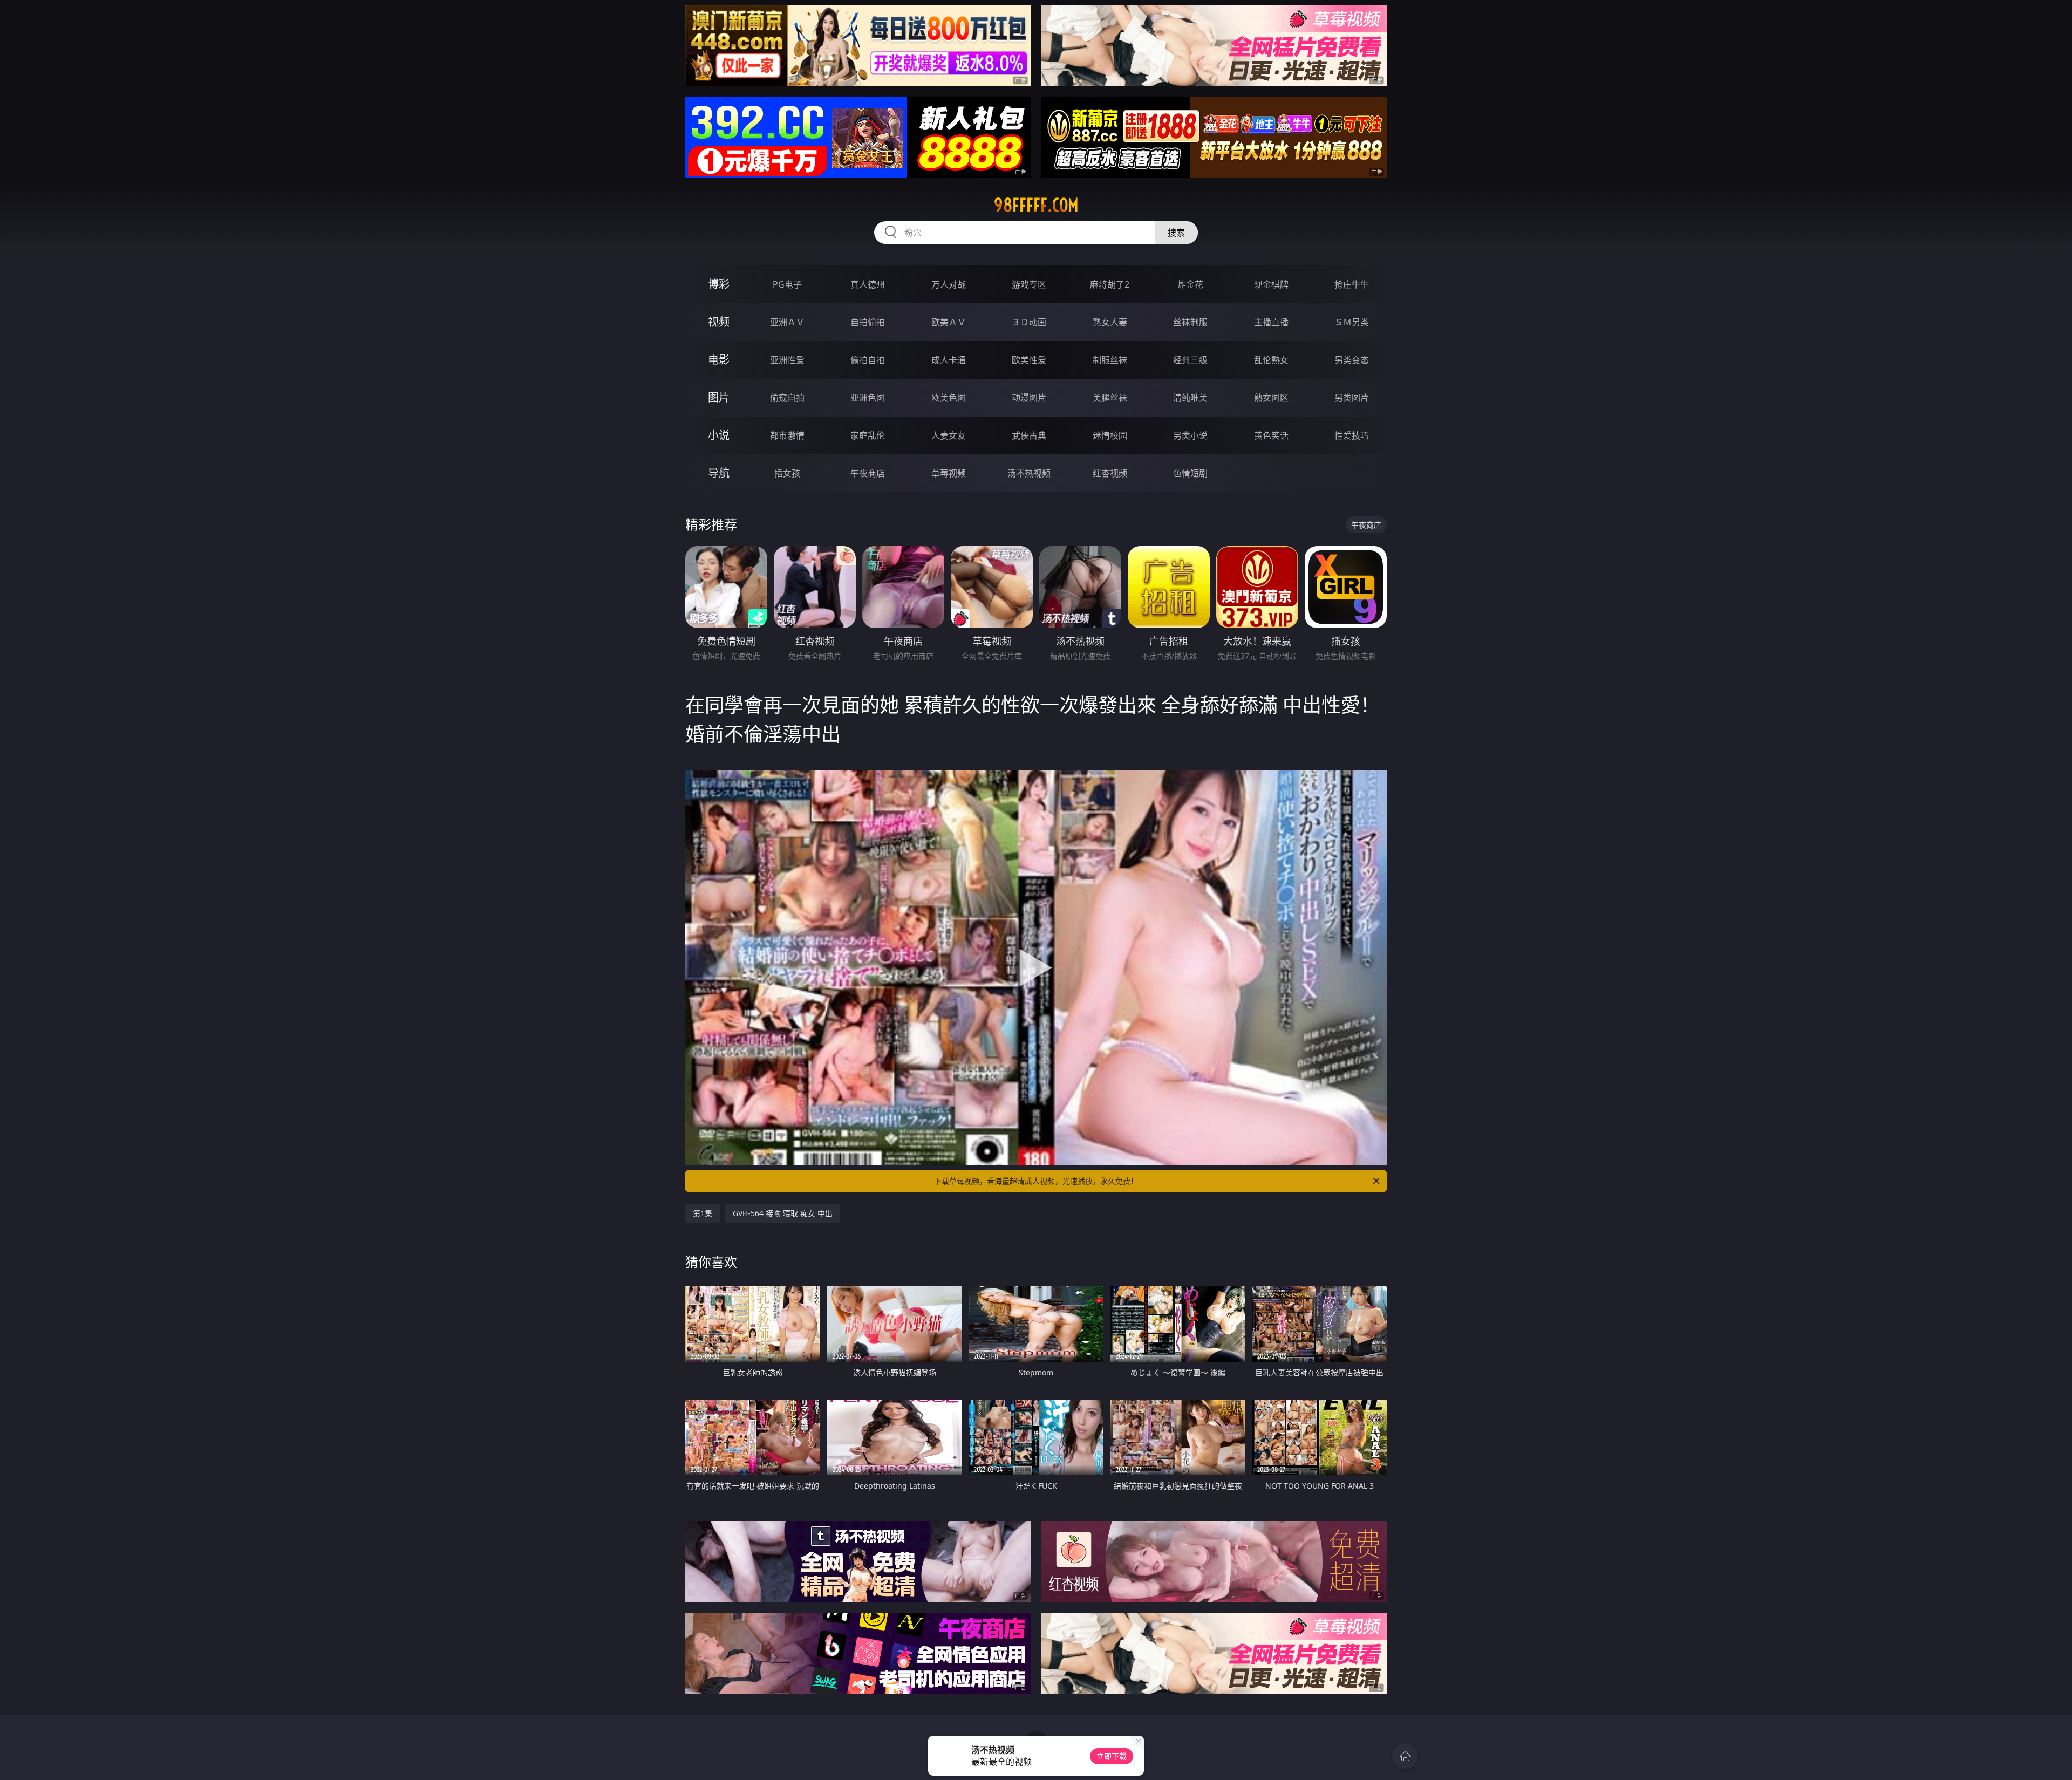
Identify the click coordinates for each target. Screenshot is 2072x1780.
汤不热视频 (1029, 473)
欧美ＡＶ (949, 322)
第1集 (703, 1213)
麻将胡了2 (1110, 284)
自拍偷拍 (868, 322)
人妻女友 (949, 435)
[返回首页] (1405, 1756)
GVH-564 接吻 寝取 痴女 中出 (783, 1213)
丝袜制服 (1190, 322)
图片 (719, 397)
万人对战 (949, 284)
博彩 (719, 284)
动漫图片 (1029, 398)
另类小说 (1190, 435)
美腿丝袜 (1110, 398)
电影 (719, 360)
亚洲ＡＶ (787, 322)
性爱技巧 (1352, 435)
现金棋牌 (1271, 284)
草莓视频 (949, 473)
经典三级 (1190, 360)
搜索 (1176, 233)
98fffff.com (1036, 205)
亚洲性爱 (787, 360)
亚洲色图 (868, 398)
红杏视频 (1110, 473)
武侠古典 (1029, 435)
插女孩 (787, 473)
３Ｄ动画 (1029, 322)
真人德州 (868, 284)
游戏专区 (1029, 284)
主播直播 (1271, 322)
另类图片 (1352, 398)
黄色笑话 (1271, 435)
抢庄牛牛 (1352, 284)
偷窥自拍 (787, 398)
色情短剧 (1190, 473)
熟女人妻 (1110, 322)
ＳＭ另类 (1352, 322)
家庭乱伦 (868, 435)
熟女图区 (1271, 398)
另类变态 (1352, 360)
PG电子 (787, 284)
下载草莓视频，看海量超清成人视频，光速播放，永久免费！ (1036, 1181)
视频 (719, 322)
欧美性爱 (1029, 360)
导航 (719, 473)
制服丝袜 (1110, 360)
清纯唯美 (1190, 398)
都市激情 (787, 435)
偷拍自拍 (868, 360)
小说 (719, 435)
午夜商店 (868, 473)
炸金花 (1190, 284)
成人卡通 (949, 360)
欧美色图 (949, 398)
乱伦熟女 (1271, 360)
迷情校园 (1110, 435)
